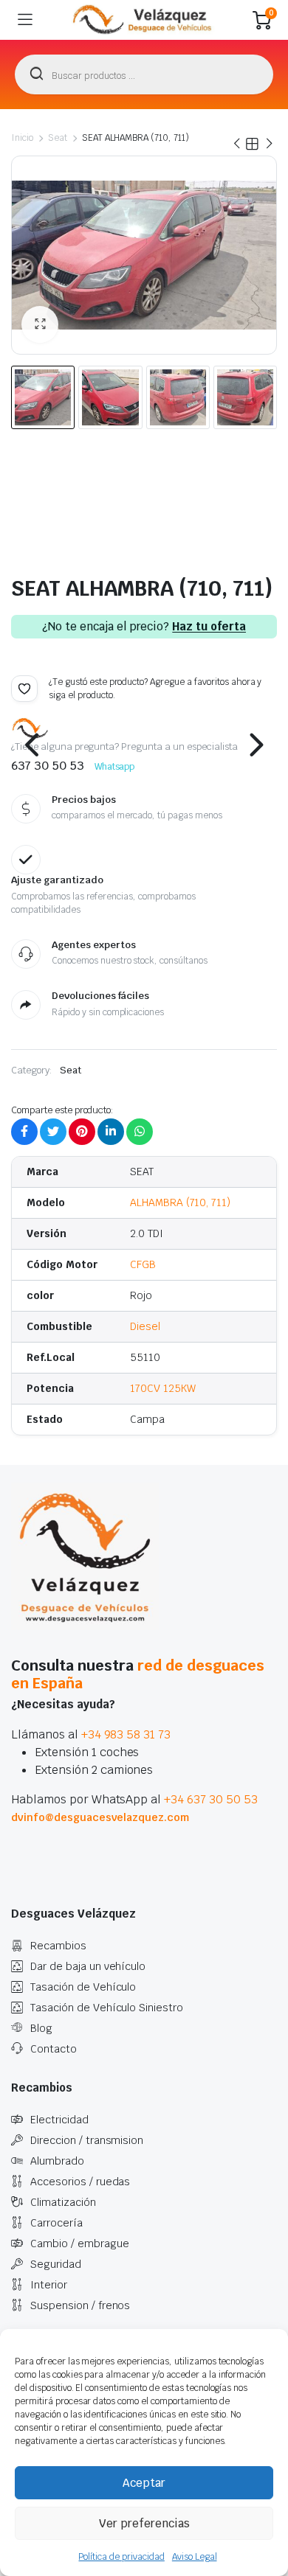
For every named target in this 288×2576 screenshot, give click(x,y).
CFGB (143, 1264)
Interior (49, 2285)
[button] (40, 324)
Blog (41, 2028)
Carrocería (56, 2223)
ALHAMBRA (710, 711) (180, 1202)
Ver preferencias (144, 2523)
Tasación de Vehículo (83, 1987)
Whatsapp (115, 767)
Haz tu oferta (209, 627)
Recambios (58, 1946)
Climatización (63, 2202)
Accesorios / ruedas (80, 2182)
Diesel (145, 1326)
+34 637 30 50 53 (211, 1799)
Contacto (54, 2049)
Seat (58, 138)
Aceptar (144, 2483)
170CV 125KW (163, 1388)
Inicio (22, 138)
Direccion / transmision (87, 2140)
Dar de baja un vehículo (88, 1966)
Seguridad (56, 2264)
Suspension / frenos (80, 2305)
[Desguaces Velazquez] (143, 20)
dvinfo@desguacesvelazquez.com (100, 1817)
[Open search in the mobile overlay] (144, 74)
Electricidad (59, 2120)
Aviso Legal (195, 2557)
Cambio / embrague (80, 2243)
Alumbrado (57, 2161)
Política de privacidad (121, 2557)
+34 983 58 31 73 (126, 1734)
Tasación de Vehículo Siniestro (107, 2008)
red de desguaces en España (138, 1674)
